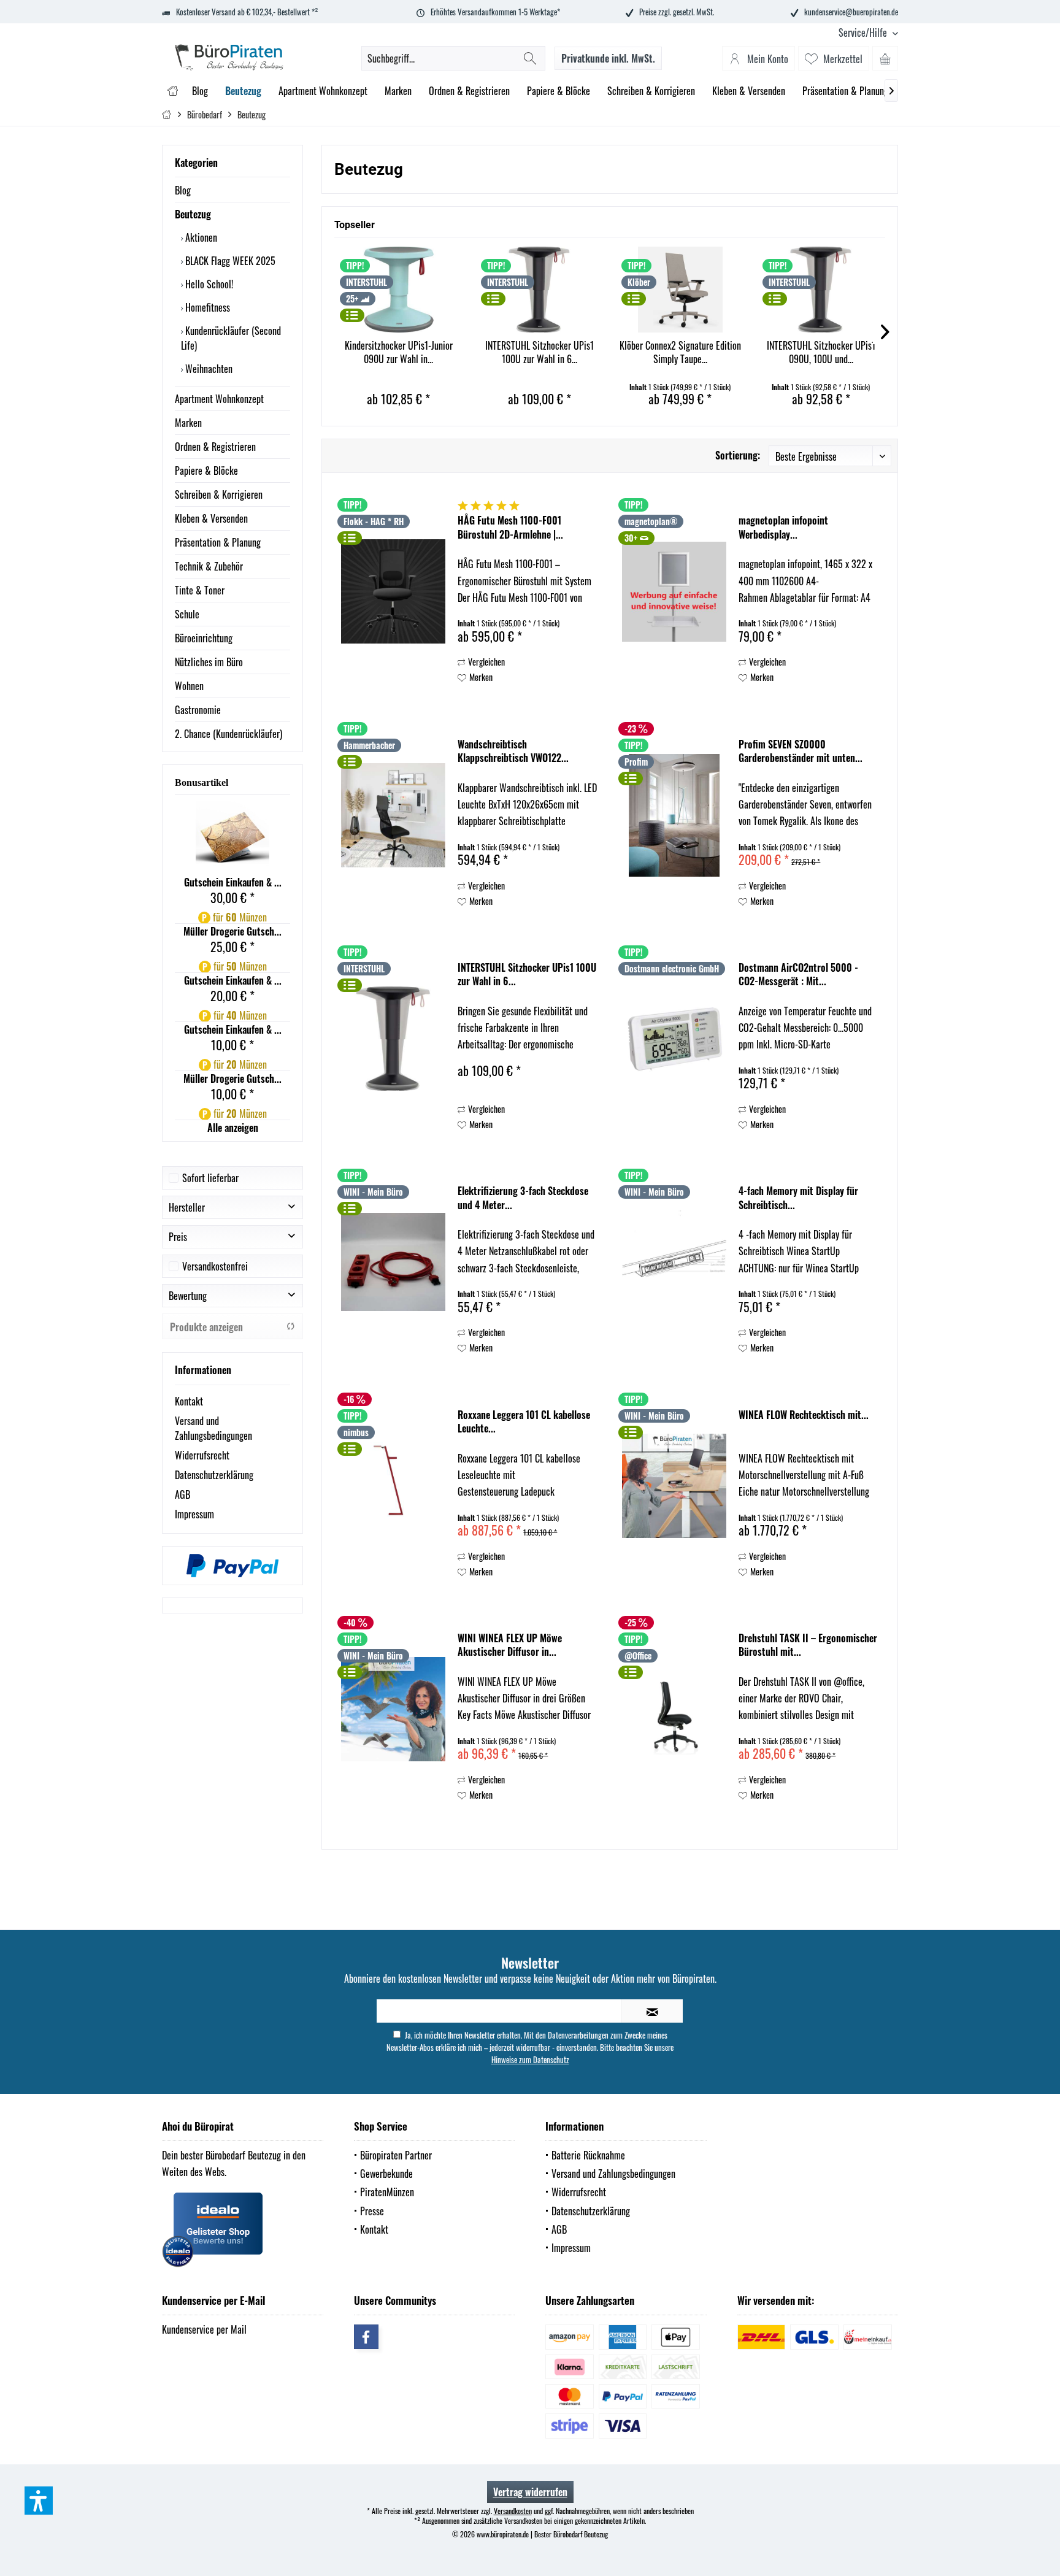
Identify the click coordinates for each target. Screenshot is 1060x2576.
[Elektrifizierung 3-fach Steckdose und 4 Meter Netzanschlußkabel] (393, 1262)
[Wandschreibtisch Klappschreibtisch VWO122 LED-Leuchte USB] (393, 815)
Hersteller (187, 1207)
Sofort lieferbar (210, 1178)
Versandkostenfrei (215, 1266)
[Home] (173, 91)
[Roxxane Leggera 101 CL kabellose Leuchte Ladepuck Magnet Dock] (393, 1486)
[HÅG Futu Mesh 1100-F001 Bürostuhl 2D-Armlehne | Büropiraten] (393, 591)
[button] (39, 2501)
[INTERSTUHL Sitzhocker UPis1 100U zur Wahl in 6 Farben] (540, 290)
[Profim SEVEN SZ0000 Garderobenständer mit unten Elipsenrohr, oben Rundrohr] (674, 815)
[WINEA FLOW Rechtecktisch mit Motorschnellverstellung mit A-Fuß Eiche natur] (674, 1486)
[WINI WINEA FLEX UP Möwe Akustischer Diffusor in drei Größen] (393, 1709)
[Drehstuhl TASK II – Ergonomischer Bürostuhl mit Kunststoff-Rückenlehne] (674, 1709)
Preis (178, 1237)
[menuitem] (864, 33)
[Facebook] (366, 2337)
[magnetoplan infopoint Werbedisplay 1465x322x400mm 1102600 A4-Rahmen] (674, 591)
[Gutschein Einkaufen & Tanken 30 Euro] (232, 838)
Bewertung (188, 1296)
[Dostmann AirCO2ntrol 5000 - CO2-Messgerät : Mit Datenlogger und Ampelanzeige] (674, 1039)
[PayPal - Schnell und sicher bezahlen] (232, 1566)
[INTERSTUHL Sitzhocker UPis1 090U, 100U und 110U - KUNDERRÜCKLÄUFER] (821, 290)
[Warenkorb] (885, 58)
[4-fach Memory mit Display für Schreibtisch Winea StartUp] (674, 1262)
